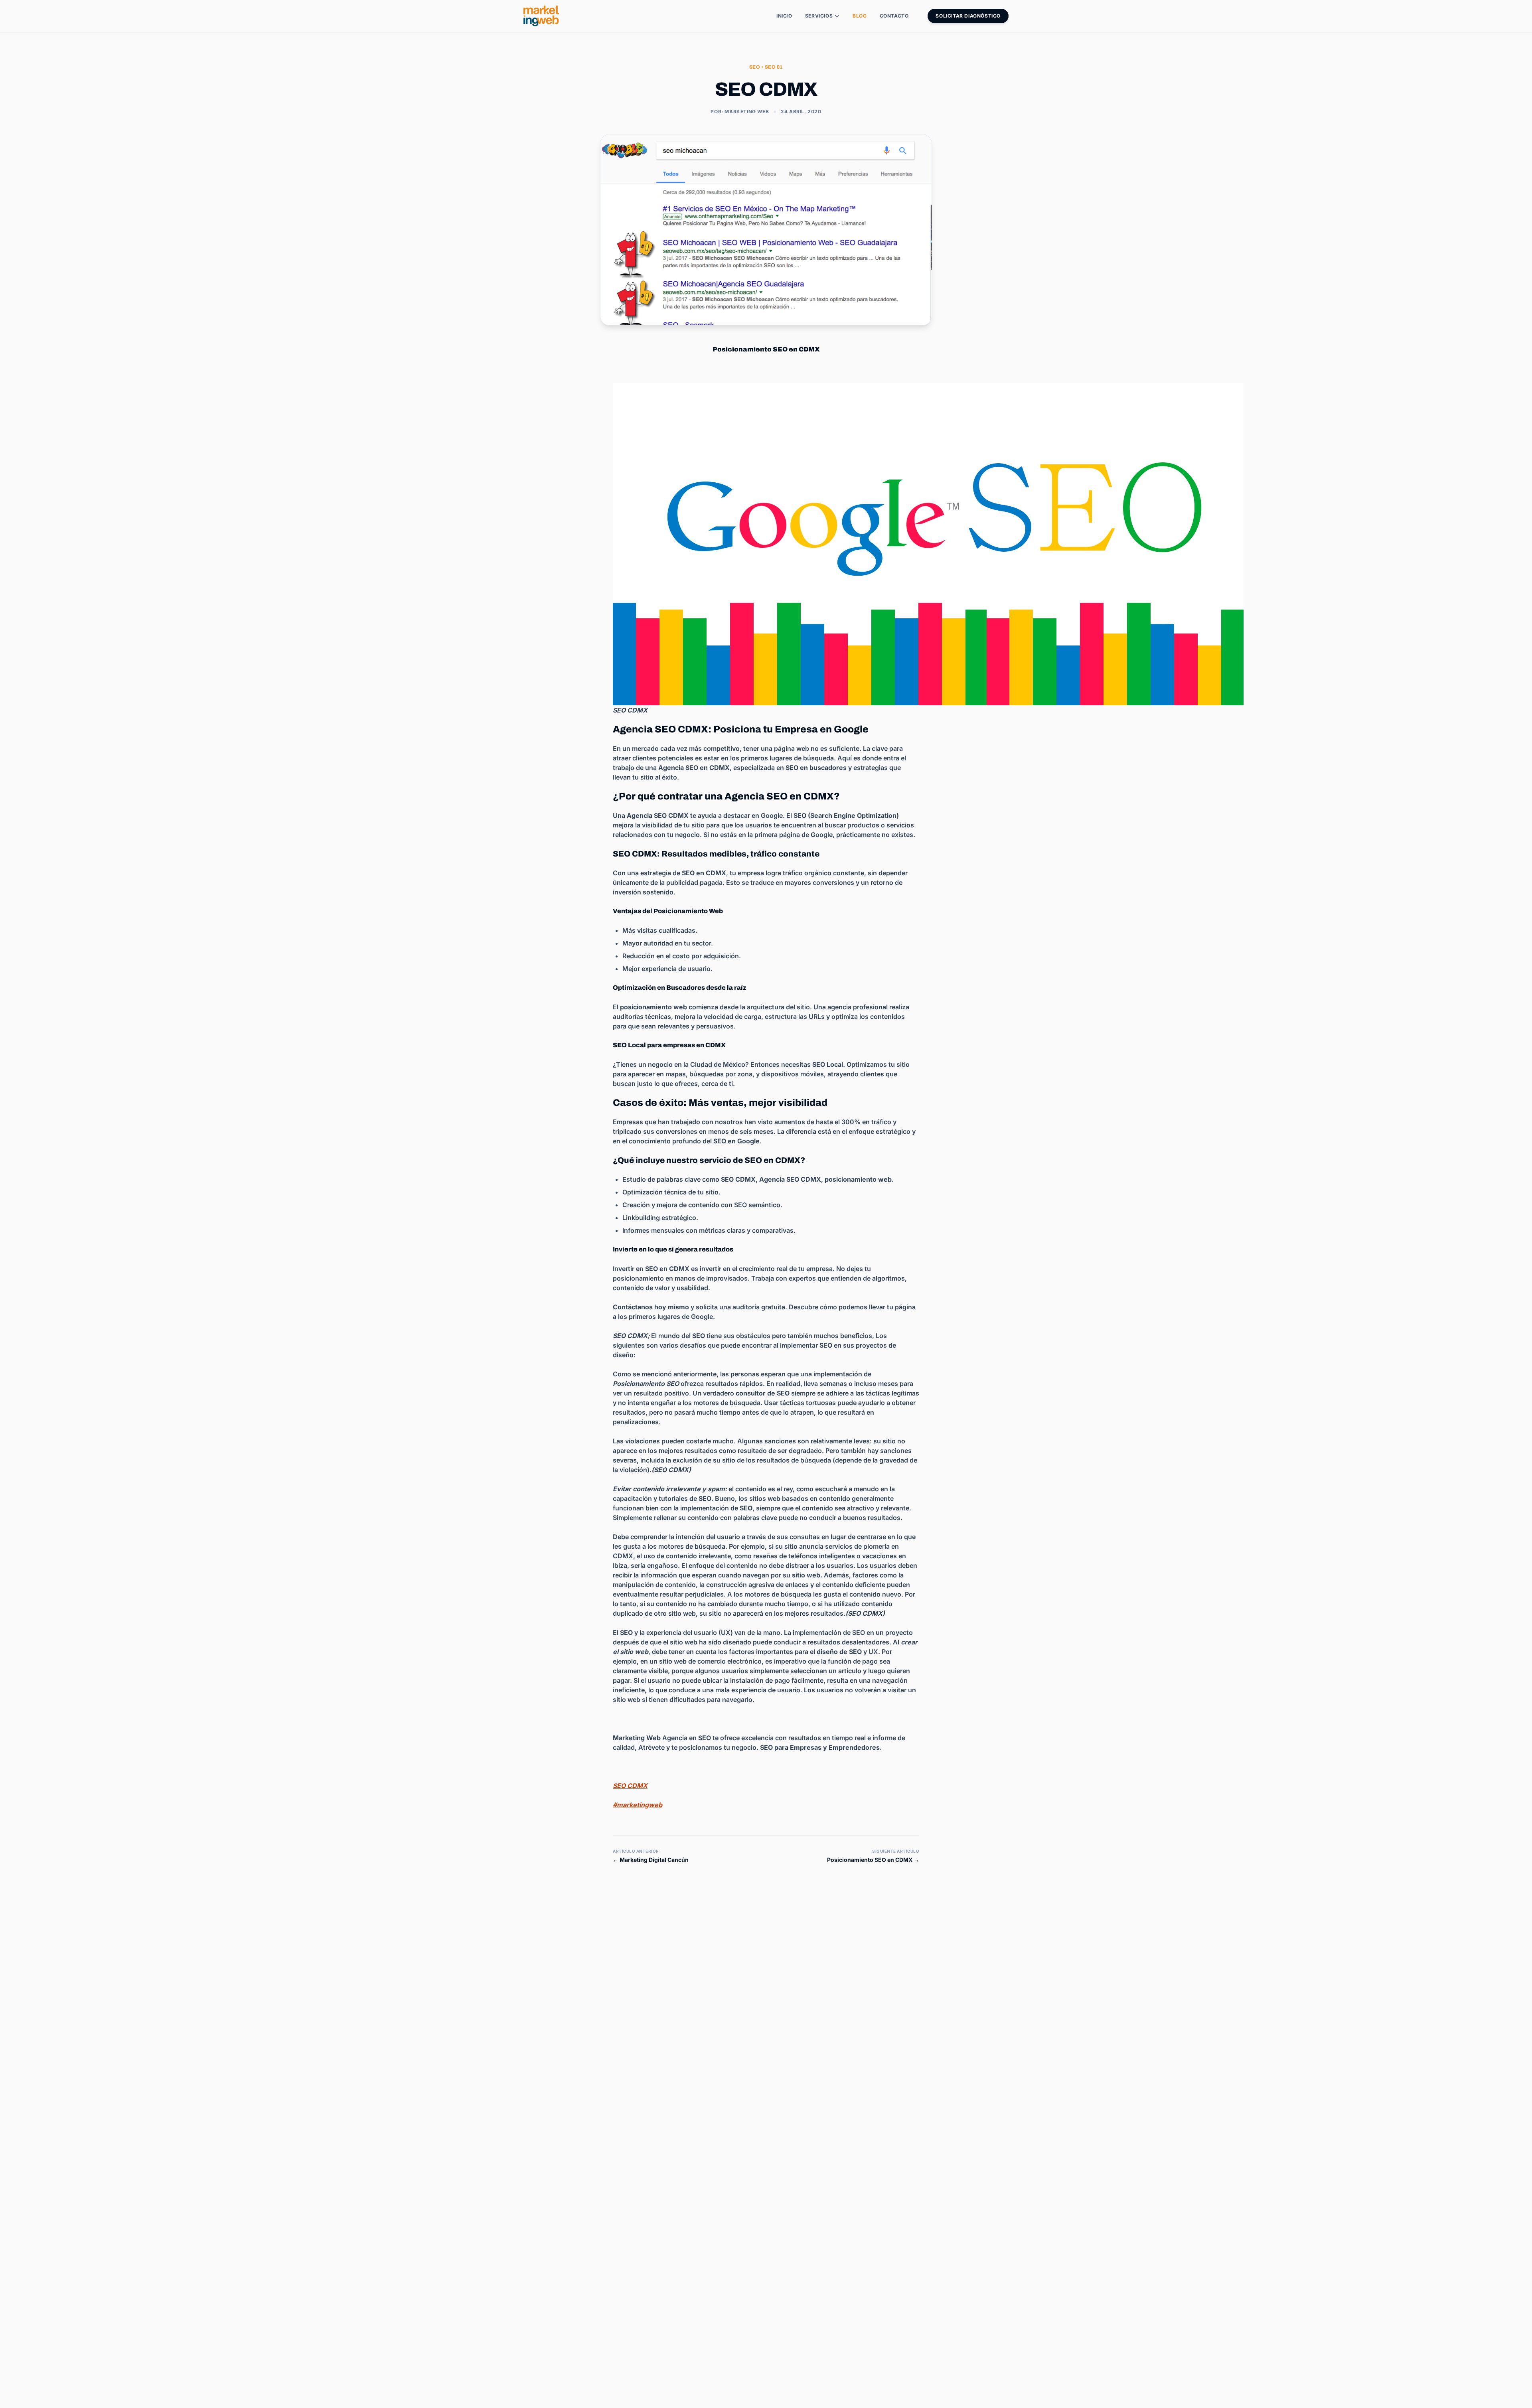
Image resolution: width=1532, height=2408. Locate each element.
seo (755, 67)
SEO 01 (774, 67)
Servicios (819, 16)
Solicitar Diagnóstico (968, 16)
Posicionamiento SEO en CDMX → (873, 1860)
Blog (860, 16)
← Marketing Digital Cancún (651, 1860)
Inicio (784, 16)
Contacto (894, 16)
